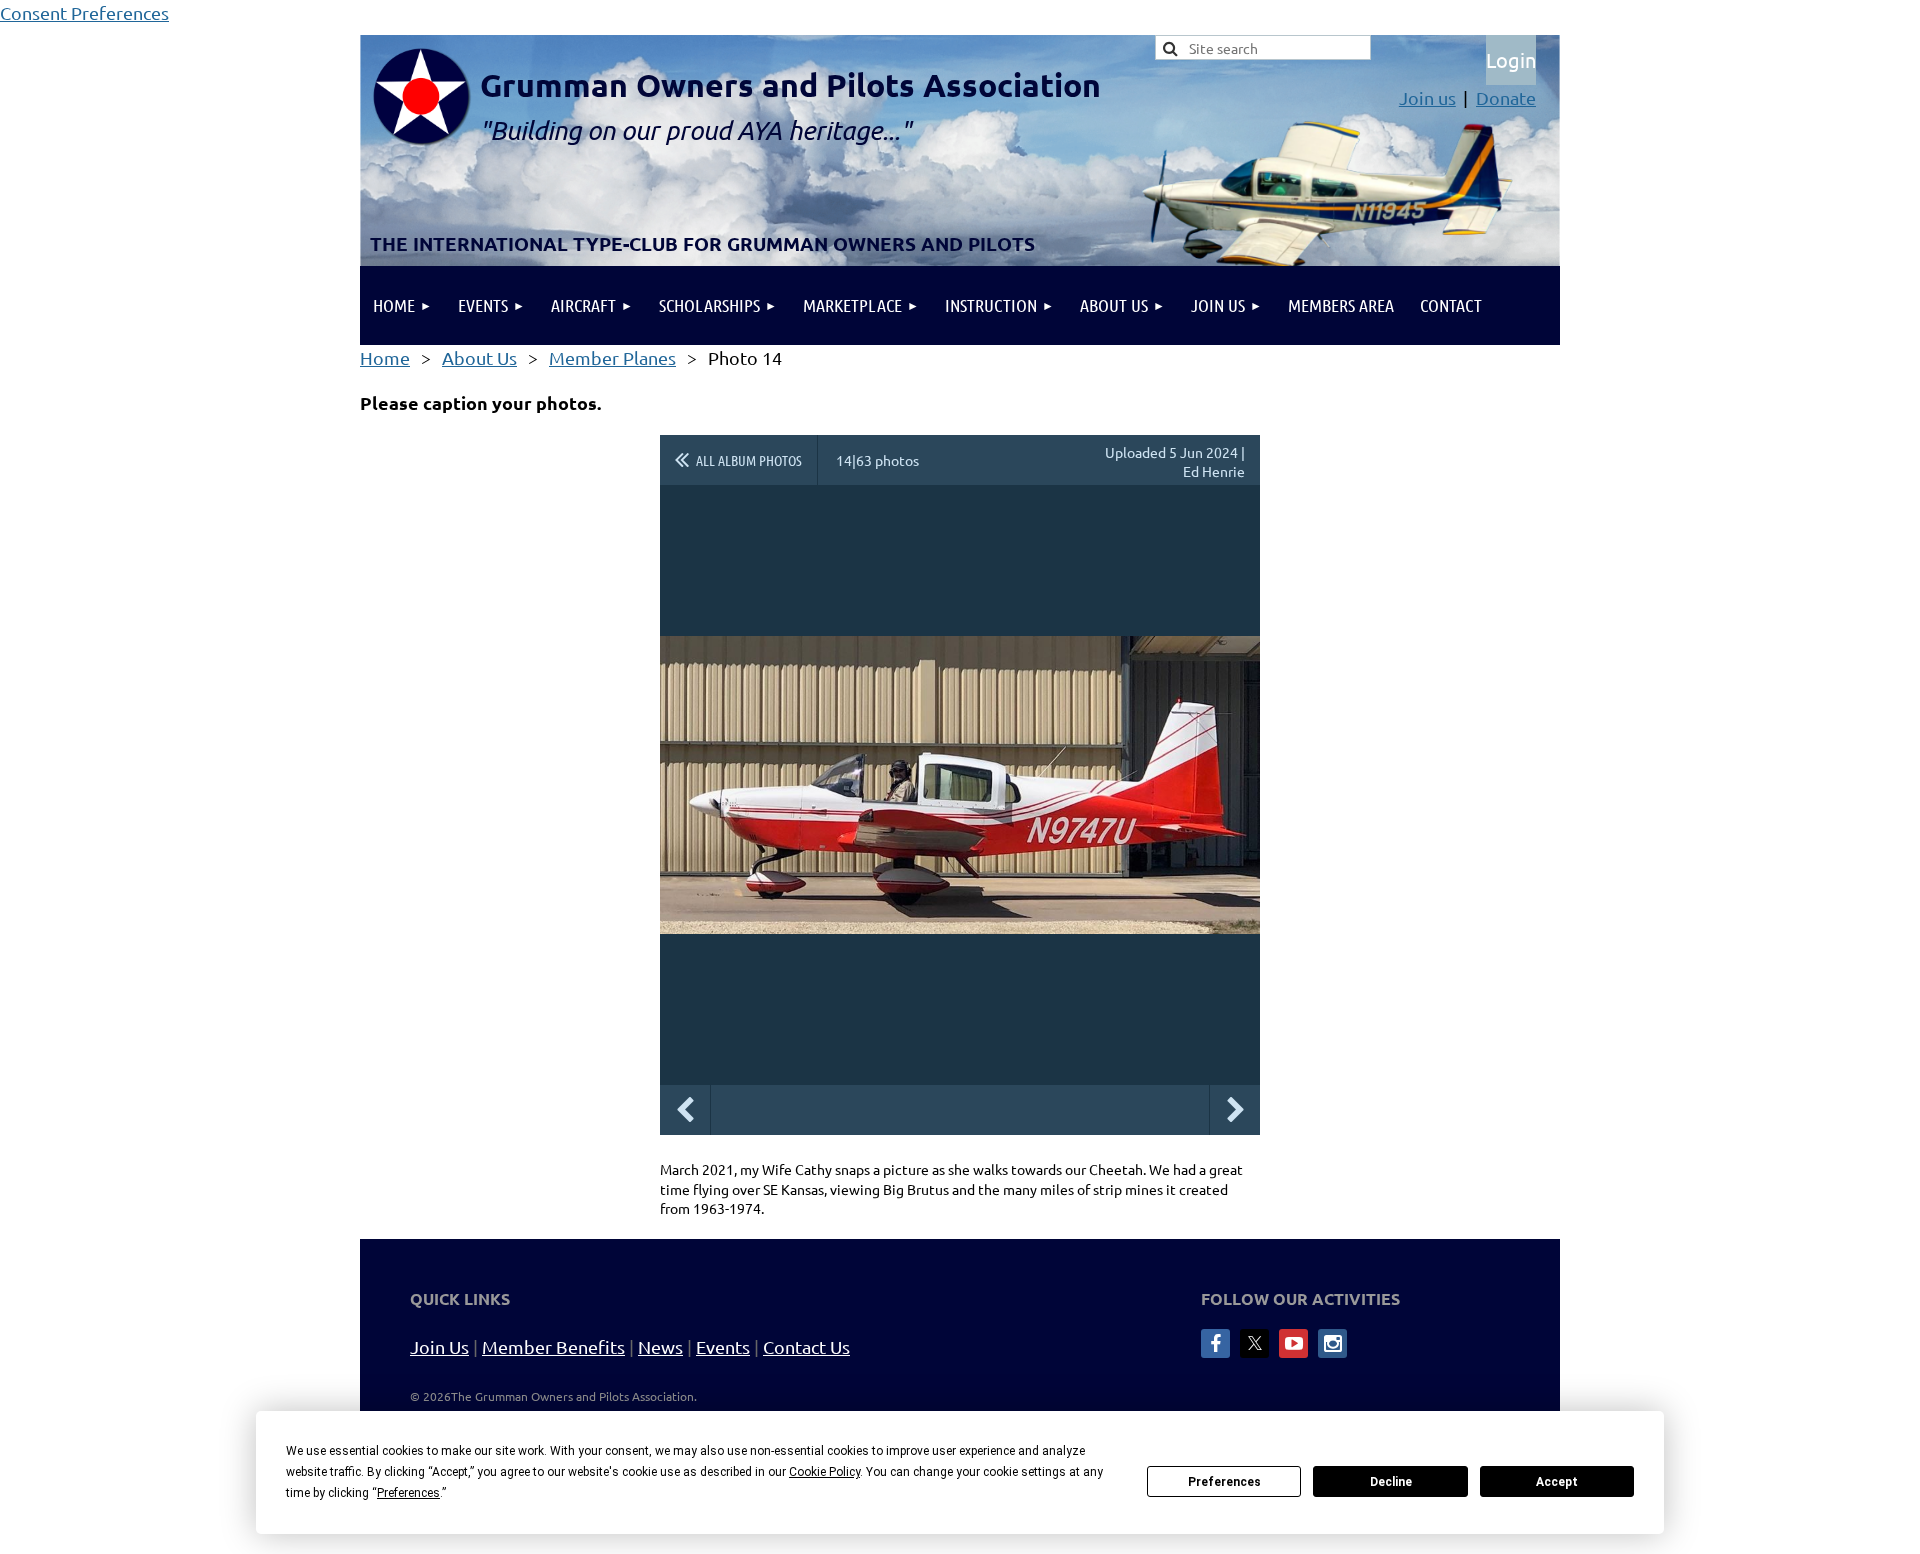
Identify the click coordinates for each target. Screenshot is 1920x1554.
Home (385, 357)
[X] (1254, 1343)
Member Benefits (553, 1346)
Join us (1427, 97)
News (660, 1346)
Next (1235, 1110)
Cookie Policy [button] (824, 1472)
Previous (685, 1110)
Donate (1506, 97)
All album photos (749, 460)
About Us (479, 357)
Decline (1391, 1482)
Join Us (439, 1346)
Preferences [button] (408, 1493)
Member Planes (612, 357)
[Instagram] (1332, 1343)
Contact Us (806, 1346)
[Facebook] (1215, 1343)
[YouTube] (1293, 1343)
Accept (1557, 1482)
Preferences (1224, 1482)
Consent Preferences (84, 12)
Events (723, 1346)
